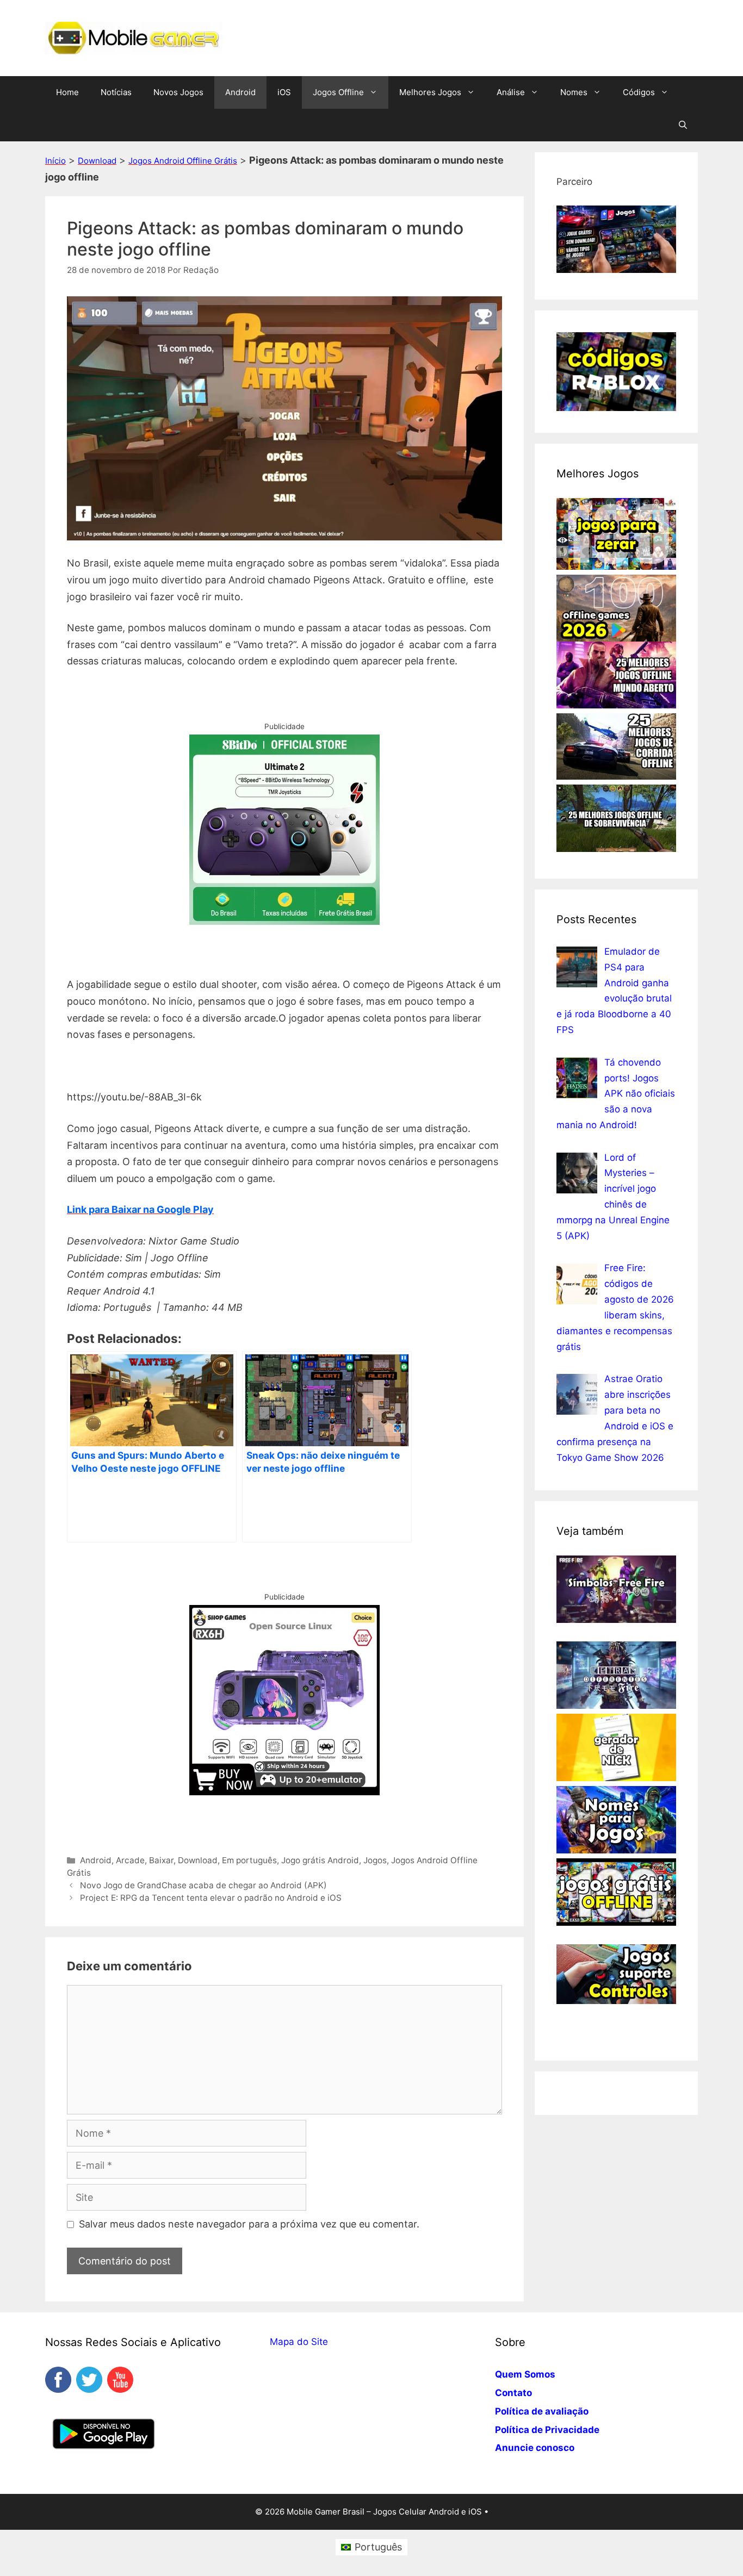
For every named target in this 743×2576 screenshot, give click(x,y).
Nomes (574, 92)
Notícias (116, 92)
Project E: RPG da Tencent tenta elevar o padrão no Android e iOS (211, 1898)
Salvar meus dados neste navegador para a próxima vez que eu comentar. (249, 2224)
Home (67, 92)
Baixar (161, 1860)
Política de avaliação (542, 2411)
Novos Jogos (178, 92)
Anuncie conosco (535, 2448)
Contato (513, 2393)
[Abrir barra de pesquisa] (683, 125)
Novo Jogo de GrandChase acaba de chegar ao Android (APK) (203, 1885)
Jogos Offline (338, 92)
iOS (284, 92)
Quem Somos (525, 2374)
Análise (511, 92)
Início (55, 161)
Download (97, 161)
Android (240, 92)
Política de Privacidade (547, 2430)
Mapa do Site (299, 2342)
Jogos (375, 1860)
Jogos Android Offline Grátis (183, 161)
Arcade (130, 1860)
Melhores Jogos (430, 92)
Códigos (639, 92)
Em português (249, 1860)
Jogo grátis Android (320, 1860)
